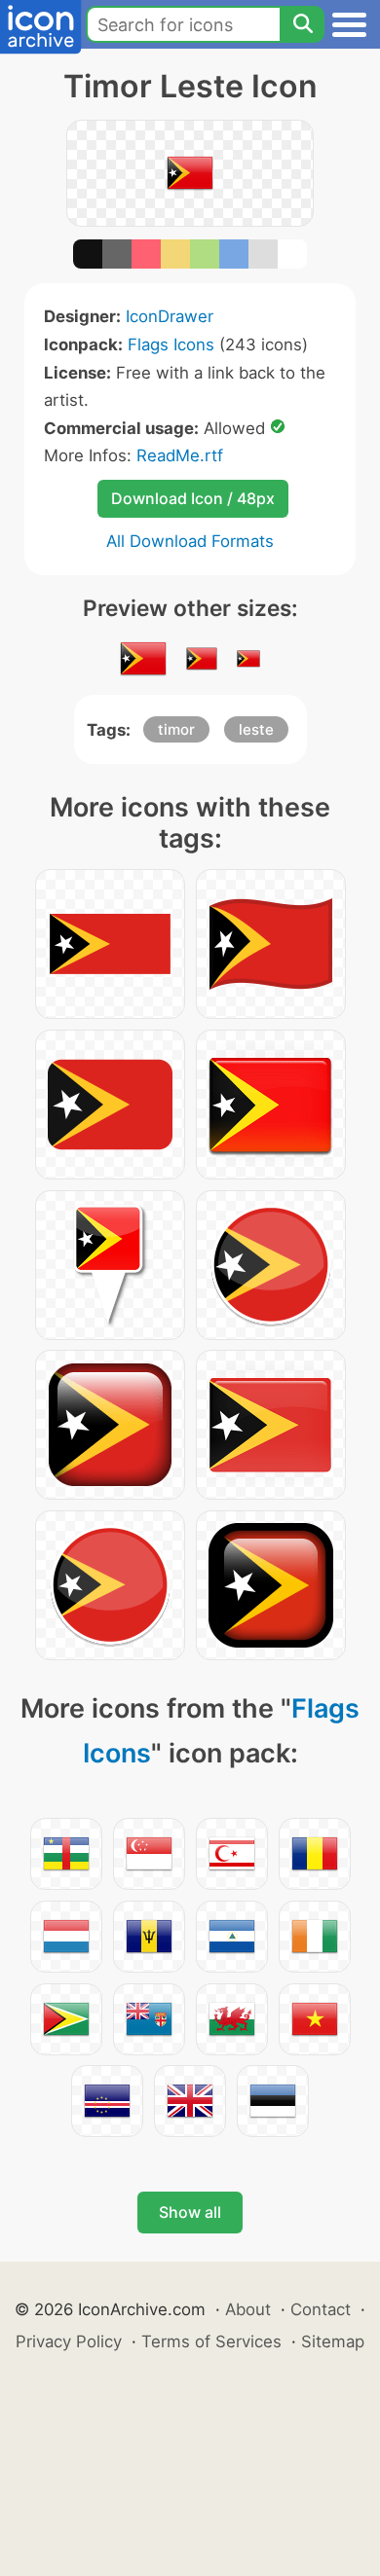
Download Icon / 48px (193, 498)
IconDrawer (170, 316)
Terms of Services (211, 2341)
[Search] (302, 24)
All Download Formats (190, 541)
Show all (190, 2212)
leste (256, 729)
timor (176, 729)
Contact (321, 2309)
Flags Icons (171, 345)
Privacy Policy (69, 2341)
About (248, 2309)
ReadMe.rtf (180, 455)
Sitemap (333, 2341)
